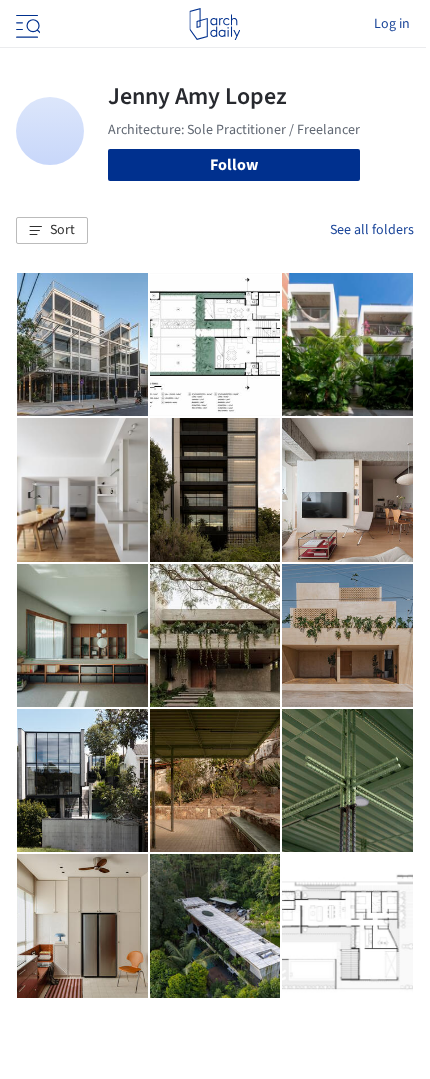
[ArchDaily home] (214, 24)
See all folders (372, 230)
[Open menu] (26, 24)
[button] (52, 231)
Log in (392, 24)
